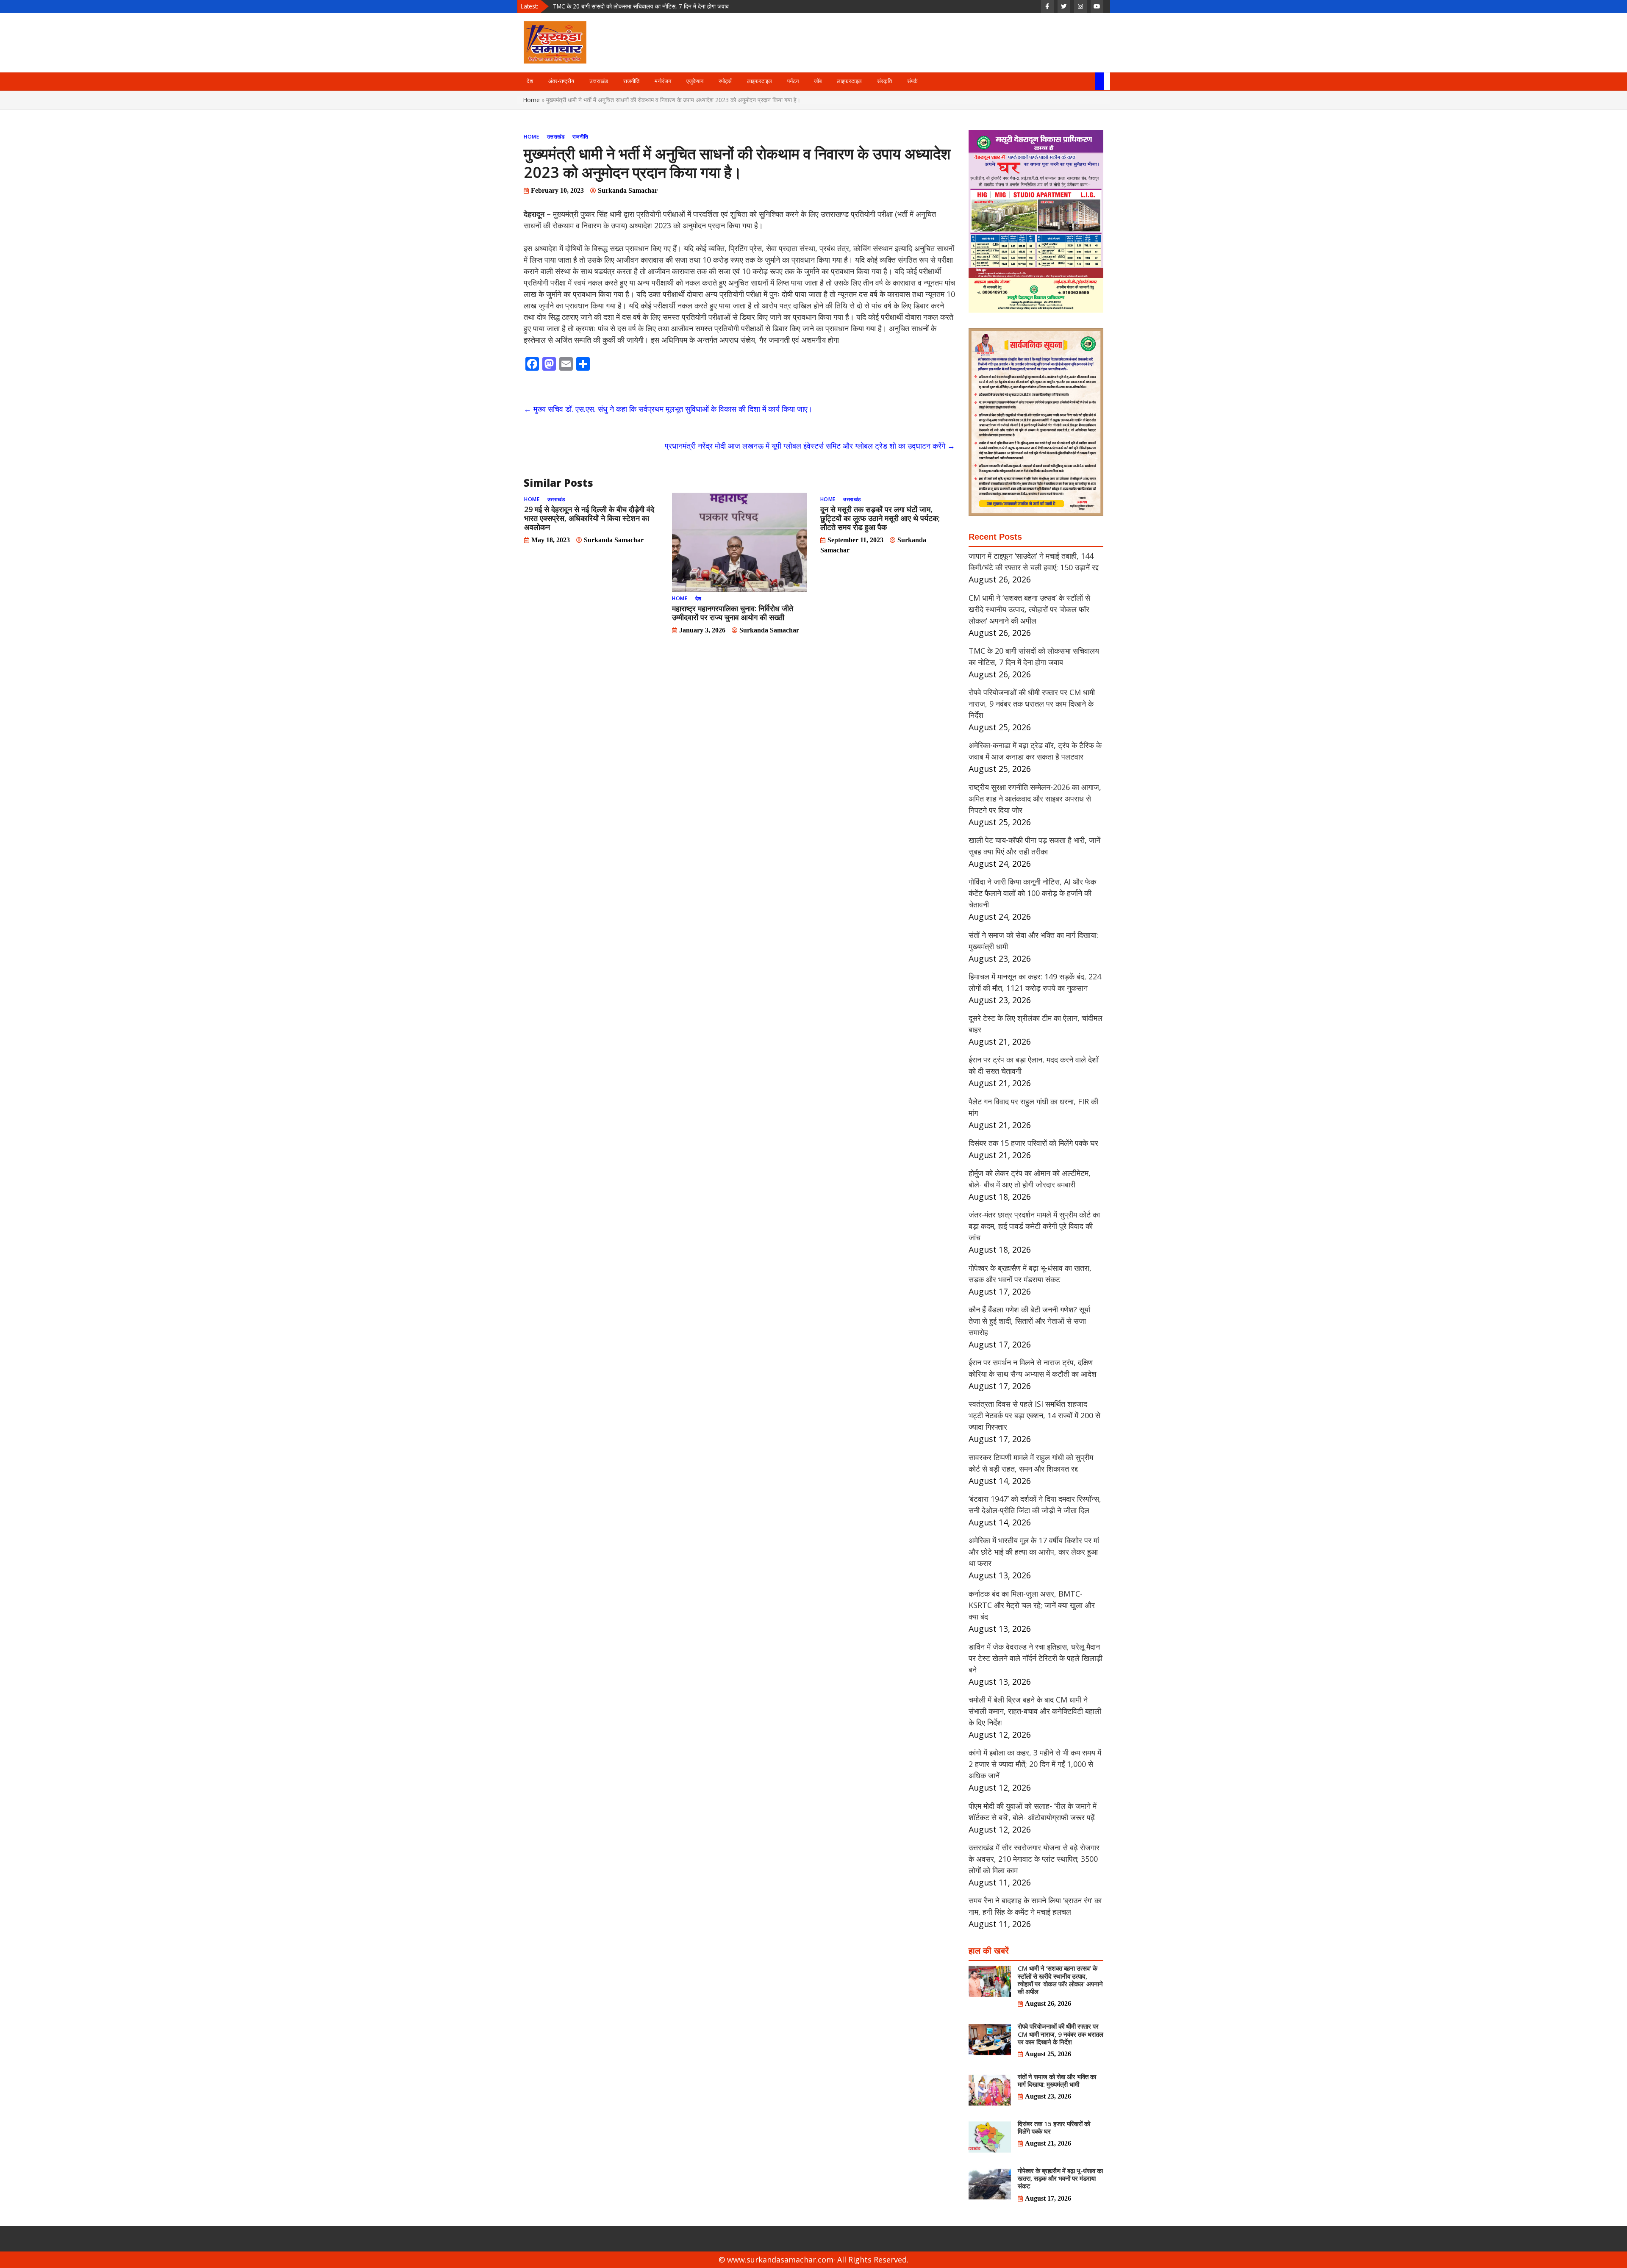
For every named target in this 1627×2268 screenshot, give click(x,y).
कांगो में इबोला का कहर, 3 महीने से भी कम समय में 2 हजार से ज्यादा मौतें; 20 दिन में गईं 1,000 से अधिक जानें (1035, 1764)
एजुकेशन (695, 81)
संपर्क (912, 81)
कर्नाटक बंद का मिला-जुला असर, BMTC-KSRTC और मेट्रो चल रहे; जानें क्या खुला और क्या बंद (1032, 1605)
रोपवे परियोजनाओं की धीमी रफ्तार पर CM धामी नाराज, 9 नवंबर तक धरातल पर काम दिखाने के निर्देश (657, 6)
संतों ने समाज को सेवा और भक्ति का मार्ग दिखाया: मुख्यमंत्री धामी (1057, 2080)
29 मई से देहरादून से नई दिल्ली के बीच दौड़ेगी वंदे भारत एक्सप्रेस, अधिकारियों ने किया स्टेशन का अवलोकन (589, 518)
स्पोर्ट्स (725, 81)
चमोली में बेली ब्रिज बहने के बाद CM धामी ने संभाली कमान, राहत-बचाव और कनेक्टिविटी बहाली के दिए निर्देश (1035, 1711)
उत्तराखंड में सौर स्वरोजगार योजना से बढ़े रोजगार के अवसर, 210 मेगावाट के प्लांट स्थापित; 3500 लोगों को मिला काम (1034, 1859)
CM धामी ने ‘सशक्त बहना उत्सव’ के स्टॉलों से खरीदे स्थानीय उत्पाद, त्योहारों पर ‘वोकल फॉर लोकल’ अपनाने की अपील (1029, 609)
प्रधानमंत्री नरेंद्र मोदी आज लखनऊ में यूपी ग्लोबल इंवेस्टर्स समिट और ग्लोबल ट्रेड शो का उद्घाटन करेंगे (810, 446)
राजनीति (631, 81)
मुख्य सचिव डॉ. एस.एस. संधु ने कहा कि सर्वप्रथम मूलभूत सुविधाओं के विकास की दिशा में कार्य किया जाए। (668, 409)
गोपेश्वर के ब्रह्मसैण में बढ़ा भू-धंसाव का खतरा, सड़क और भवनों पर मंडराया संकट (1060, 2178)
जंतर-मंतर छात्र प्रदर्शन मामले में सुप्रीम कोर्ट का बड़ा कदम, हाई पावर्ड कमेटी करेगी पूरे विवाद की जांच (1034, 1226)
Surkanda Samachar (628, 190)
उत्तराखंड (599, 81)
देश (530, 81)
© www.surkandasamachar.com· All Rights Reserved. (813, 2260)
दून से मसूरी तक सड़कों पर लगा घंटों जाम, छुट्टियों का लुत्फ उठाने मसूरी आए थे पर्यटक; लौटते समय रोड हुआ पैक (880, 518)
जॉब (818, 81)
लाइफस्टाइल (759, 81)
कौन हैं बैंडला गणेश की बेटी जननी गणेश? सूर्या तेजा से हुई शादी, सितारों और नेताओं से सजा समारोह (1029, 1321)
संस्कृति (884, 81)
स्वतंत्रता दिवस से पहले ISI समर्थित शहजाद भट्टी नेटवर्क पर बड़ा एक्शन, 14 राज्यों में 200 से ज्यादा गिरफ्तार (1034, 1415)
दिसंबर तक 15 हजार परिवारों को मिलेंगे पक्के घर (1033, 1143)
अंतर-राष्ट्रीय (561, 81)
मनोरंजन (663, 81)
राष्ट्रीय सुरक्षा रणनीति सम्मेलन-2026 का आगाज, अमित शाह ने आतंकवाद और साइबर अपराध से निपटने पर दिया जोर (1035, 799)
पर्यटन (793, 81)
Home (532, 100)
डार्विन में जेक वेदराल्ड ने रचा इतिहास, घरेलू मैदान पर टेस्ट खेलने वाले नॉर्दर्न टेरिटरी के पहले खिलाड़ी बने (1036, 1658)
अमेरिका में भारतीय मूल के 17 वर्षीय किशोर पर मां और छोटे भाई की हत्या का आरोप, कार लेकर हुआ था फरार (1034, 1552)
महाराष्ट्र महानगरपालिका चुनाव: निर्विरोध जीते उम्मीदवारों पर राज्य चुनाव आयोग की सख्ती (733, 613)
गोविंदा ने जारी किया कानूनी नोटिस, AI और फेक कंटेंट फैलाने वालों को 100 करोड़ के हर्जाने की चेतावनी (1032, 893)
